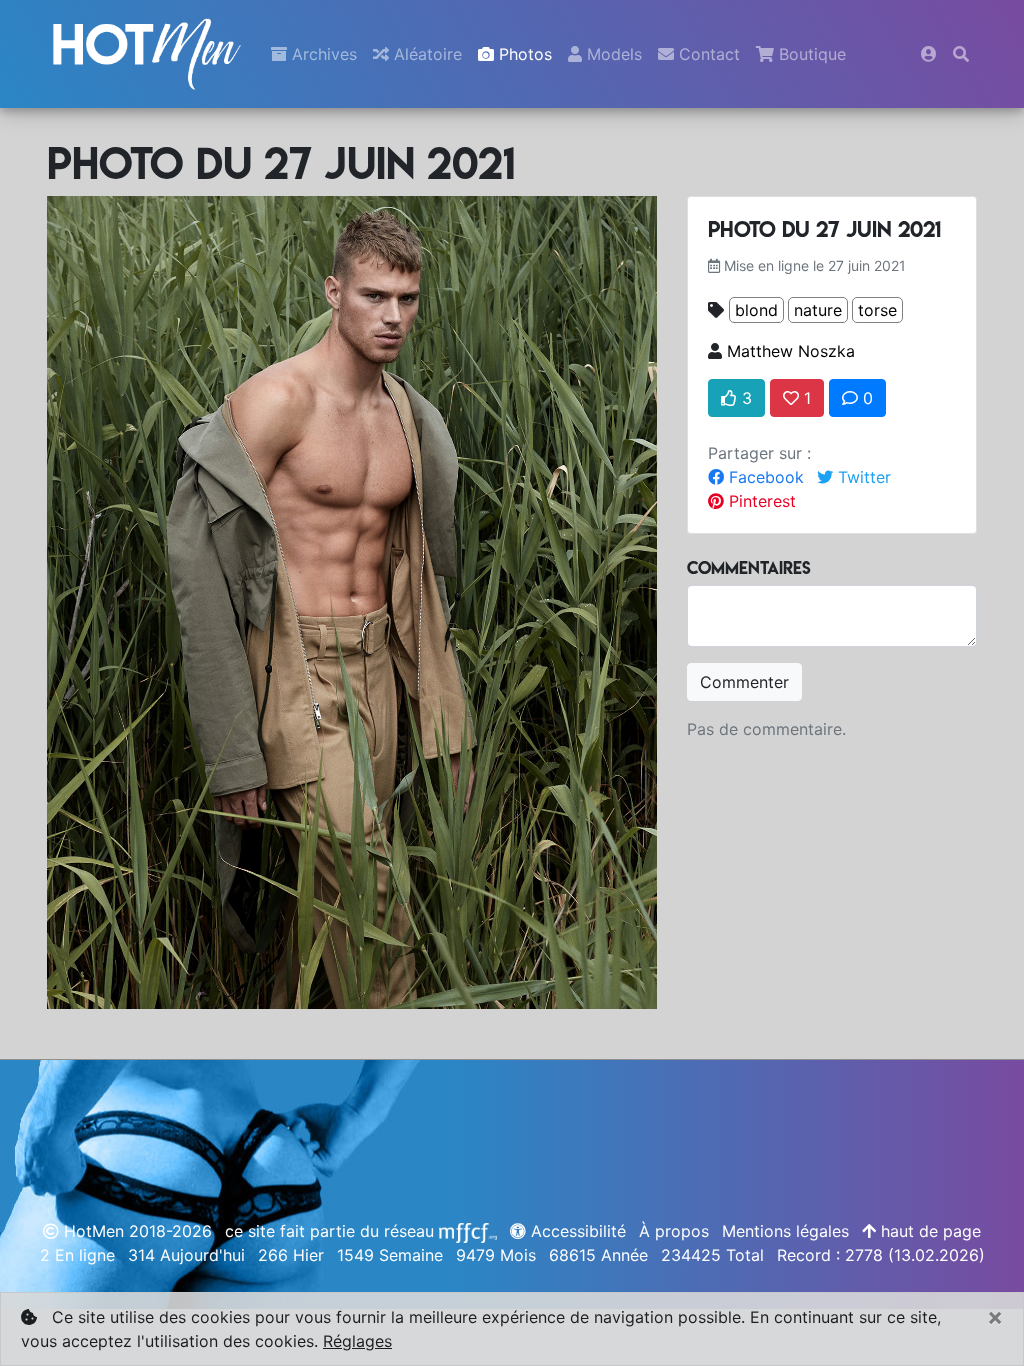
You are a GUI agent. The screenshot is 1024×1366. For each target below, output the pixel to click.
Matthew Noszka (791, 351)
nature (818, 310)
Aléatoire (425, 54)
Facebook (764, 477)
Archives (322, 54)
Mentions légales (785, 1231)
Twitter (862, 477)
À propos (674, 1231)
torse (877, 310)
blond (756, 310)
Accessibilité (576, 1231)
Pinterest (760, 501)
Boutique (810, 54)
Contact (707, 54)
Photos (523, 54)
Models (612, 54)
